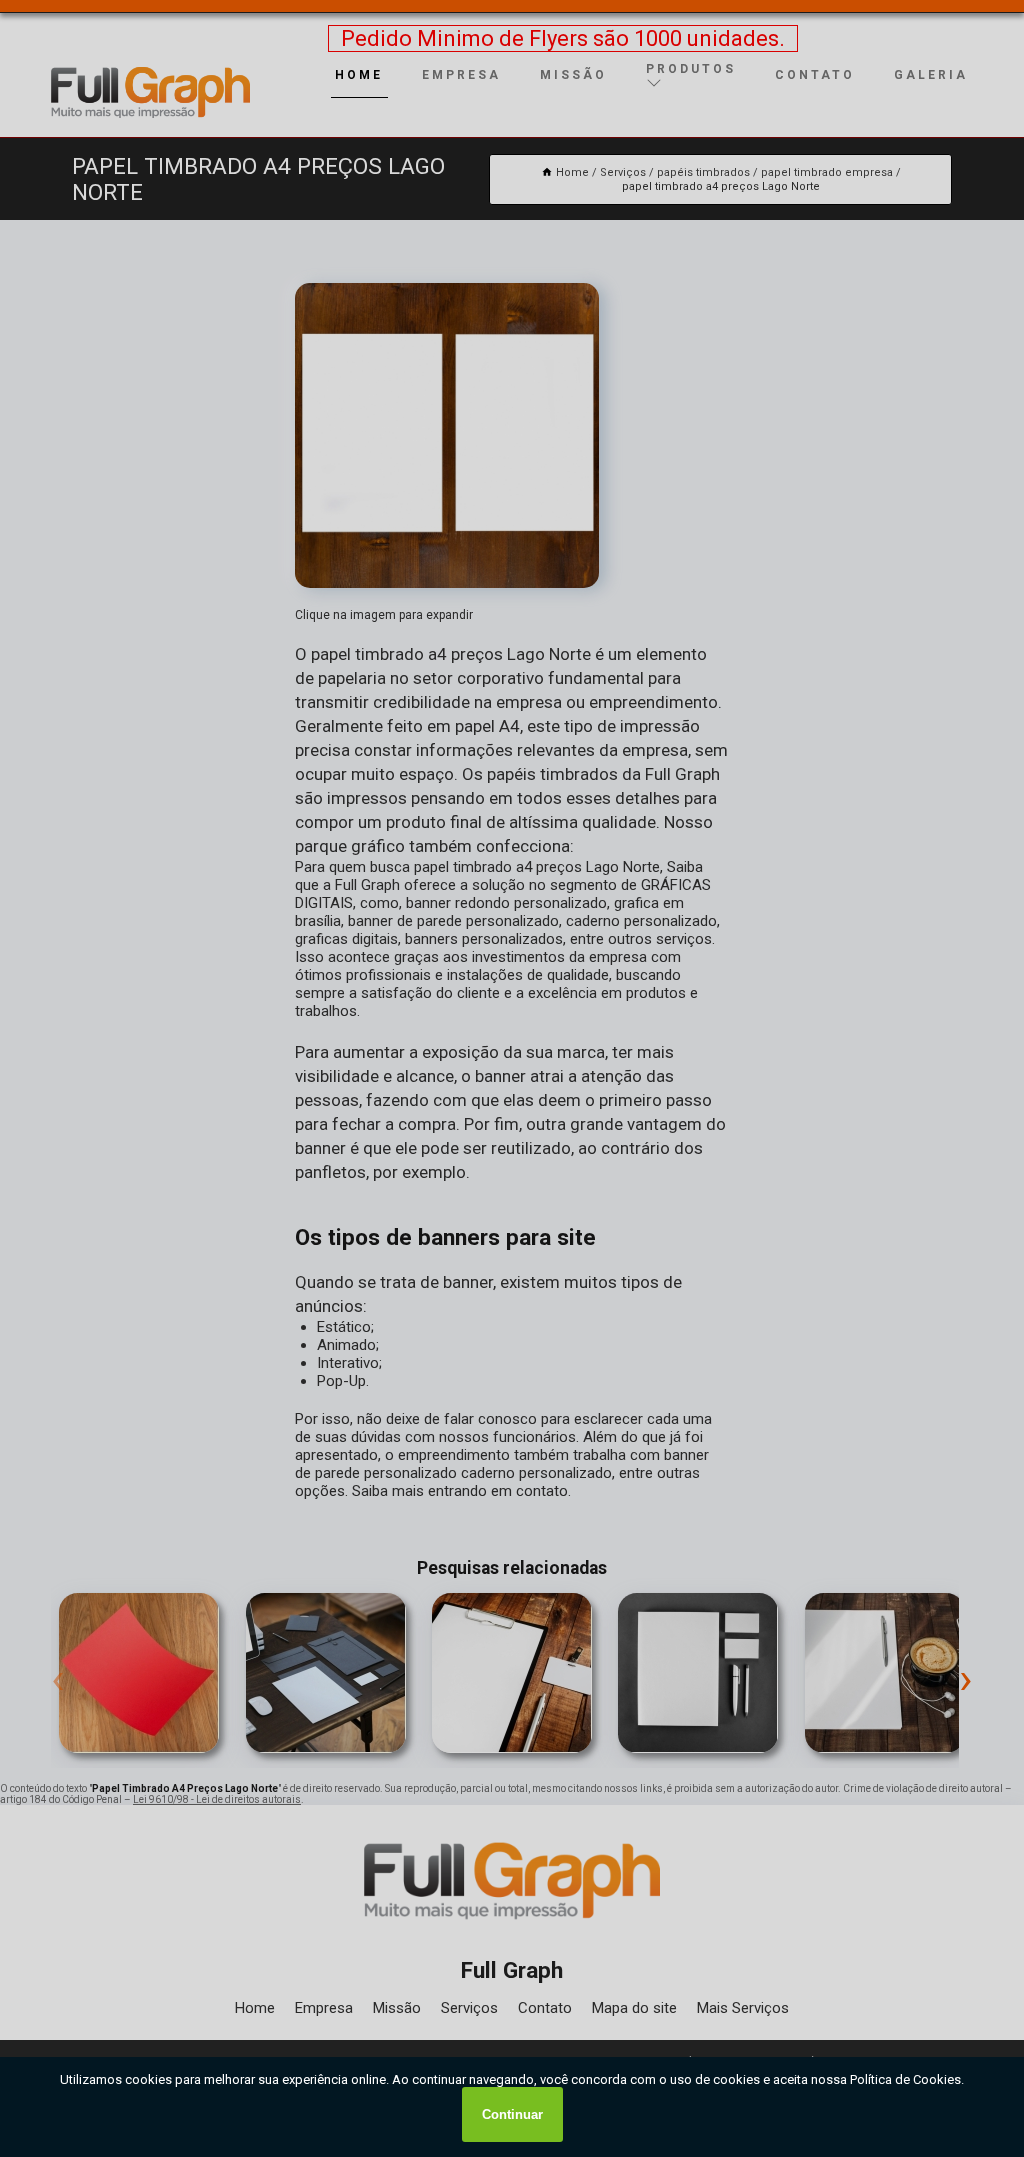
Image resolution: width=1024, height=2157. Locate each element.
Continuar (512, 2114)
